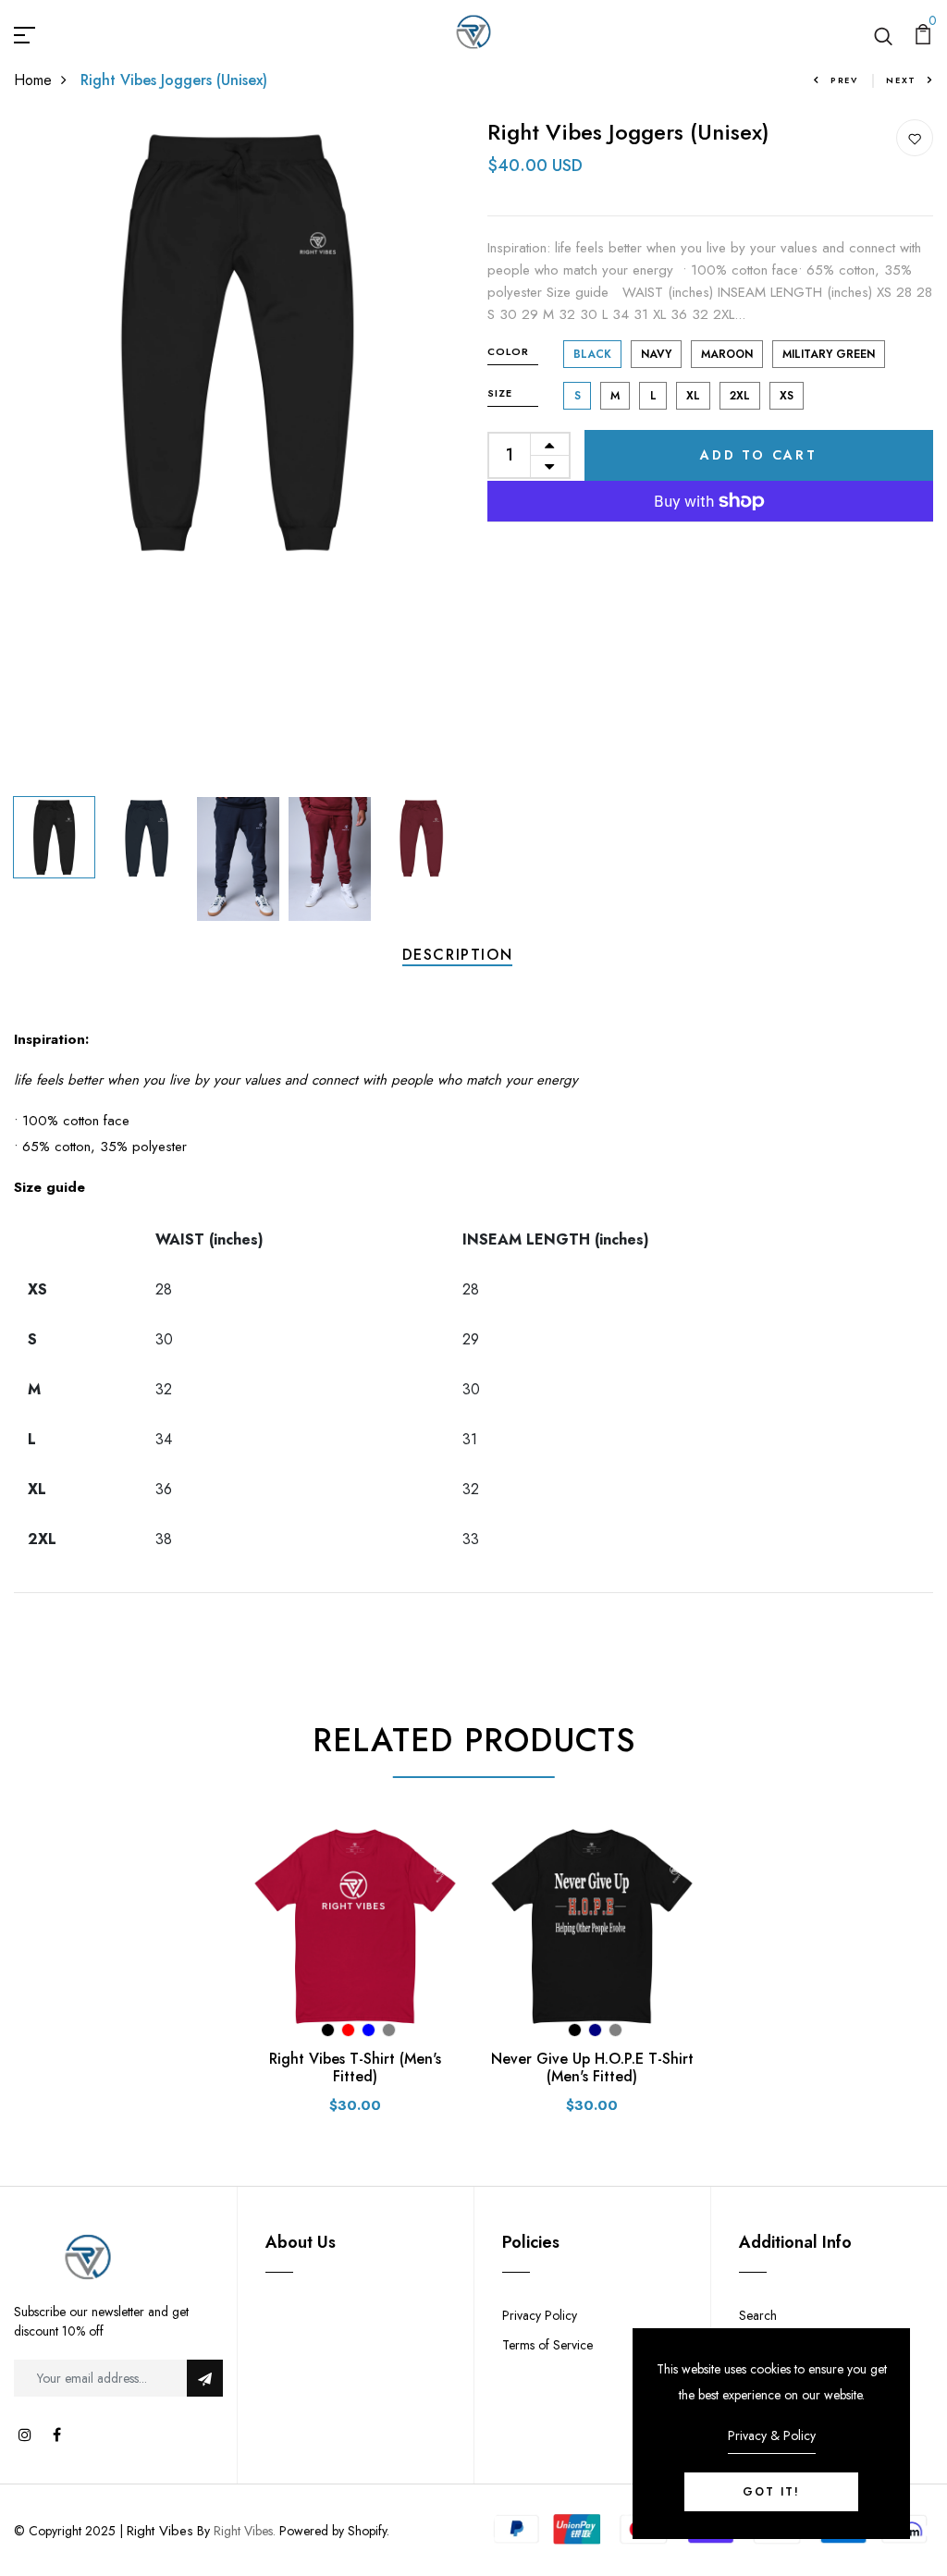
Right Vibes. (245, 2531)
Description (458, 955)
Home (33, 80)
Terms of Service (547, 2345)
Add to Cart (759, 455)
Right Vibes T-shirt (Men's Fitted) (355, 2067)
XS (787, 396)
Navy (656, 354)
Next (901, 80)
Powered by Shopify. (332, 2531)
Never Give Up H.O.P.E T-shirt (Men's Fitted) (592, 2067)
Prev (844, 80)
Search (758, 2315)
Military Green (829, 354)
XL (693, 396)
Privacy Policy (540, 2315)
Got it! (771, 2492)
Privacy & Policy (772, 2435)
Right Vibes (160, 2531)
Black (592, 354)
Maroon (727, 354)
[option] (237, 342)
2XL (740, 396)
